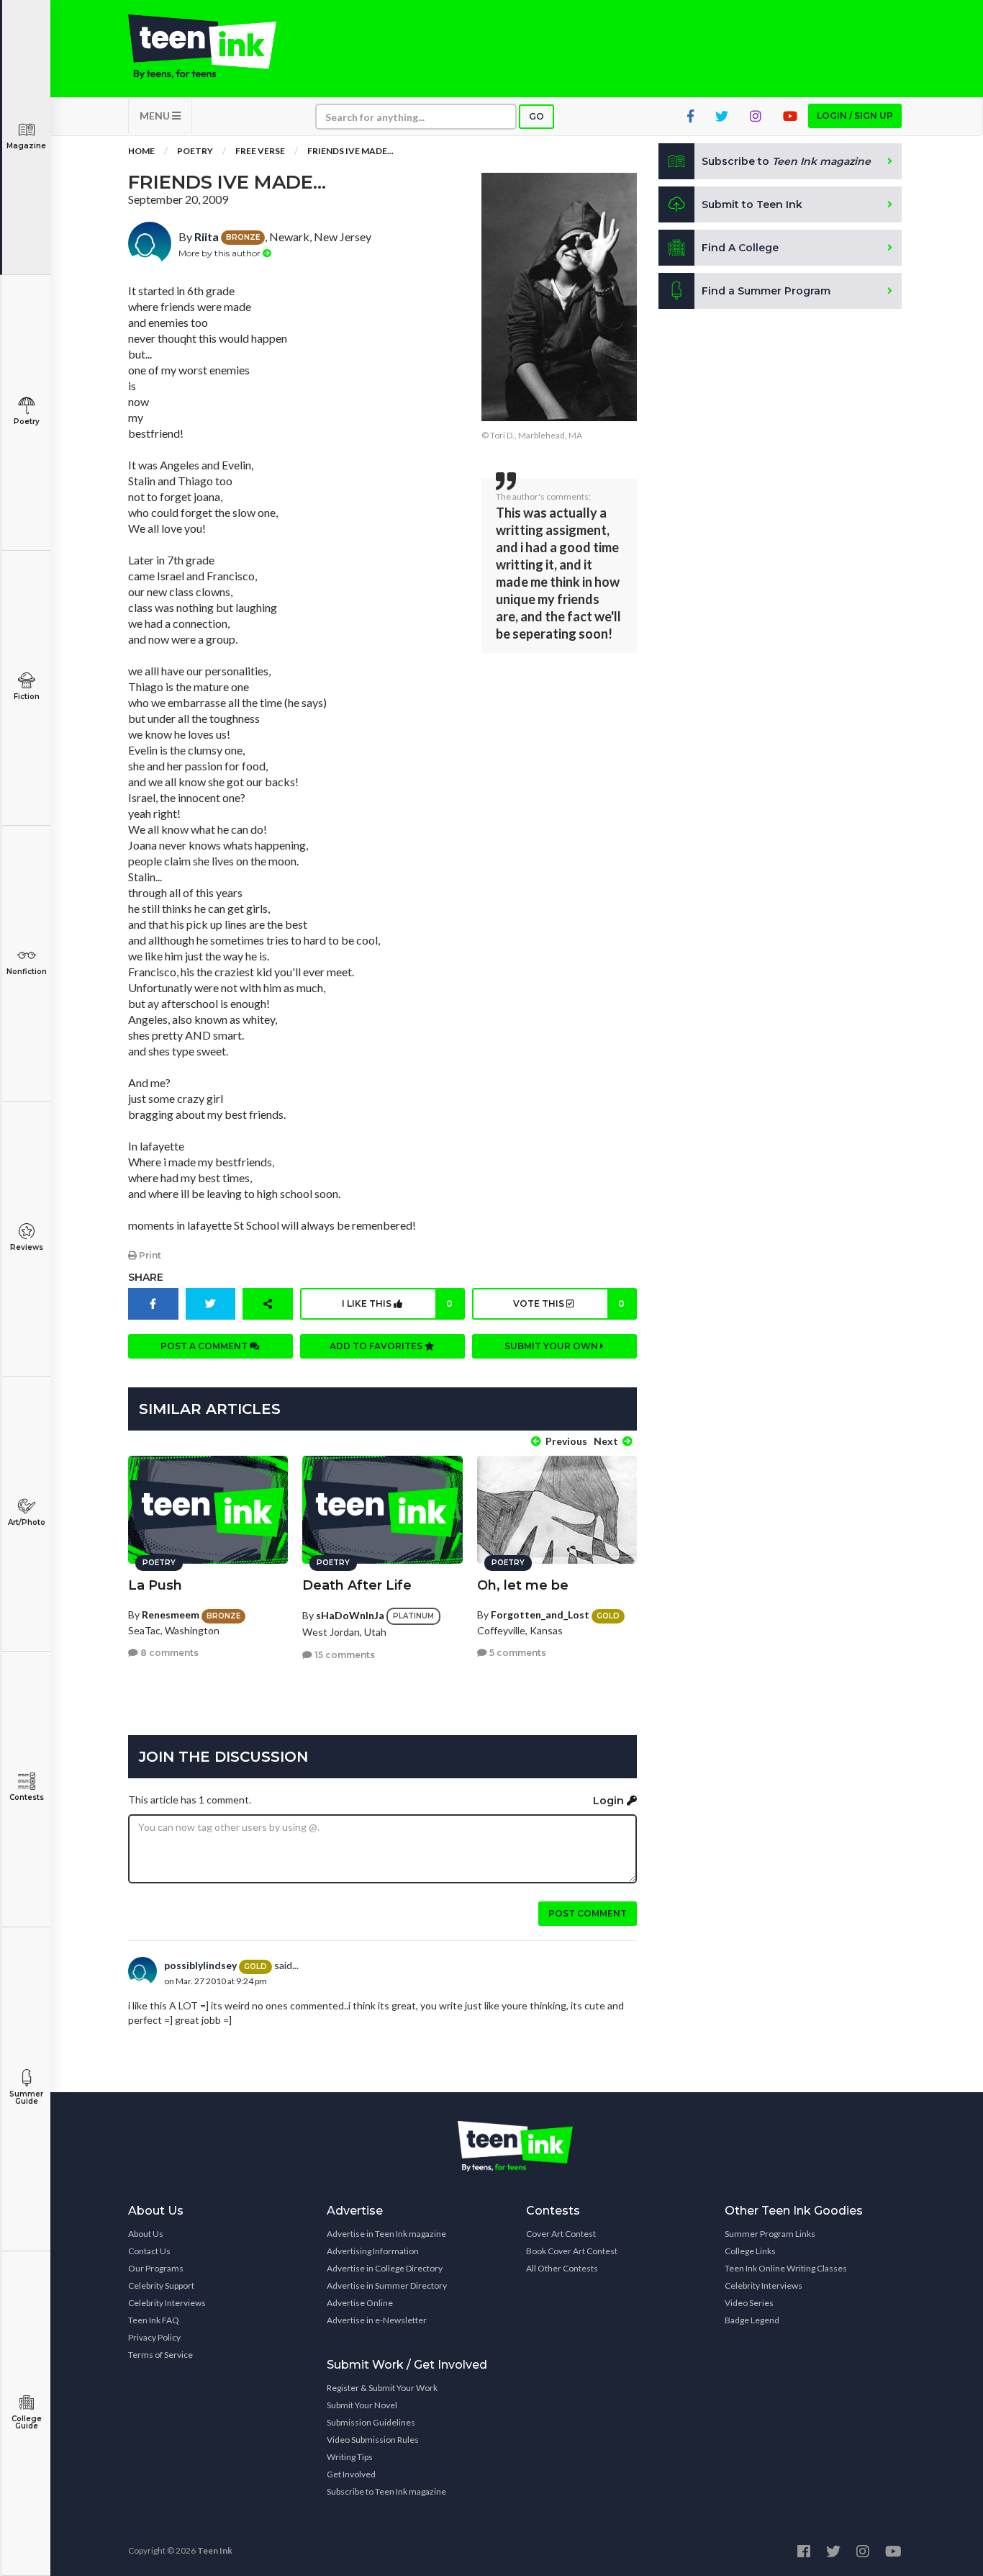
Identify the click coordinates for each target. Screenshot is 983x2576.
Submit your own (552, 1346)
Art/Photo (27, 1522)
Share (146, 1277)
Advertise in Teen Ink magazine (386, 2234)
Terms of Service (160, 2355)
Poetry (27, 422)
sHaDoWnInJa (350, 1615)
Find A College (740, 248)
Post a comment (205, 1346)
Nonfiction (27, 972)
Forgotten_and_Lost (540, 1614)
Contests (27, 1797)
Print (149, 1255)
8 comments (168, 1653)
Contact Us (149, 2251)
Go (536, 116)
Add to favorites (377, 1346)
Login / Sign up (855, 116)
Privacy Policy (154, 2337)
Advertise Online (360, 2303)
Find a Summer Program (766, 291)
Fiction (27, 697)
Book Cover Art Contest (572, 2251)
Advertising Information (373, 2251)
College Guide (27, 2422)
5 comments (517, 1653)
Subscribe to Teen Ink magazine (386, 2491)
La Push (155, 1585)
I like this (397, 1303)
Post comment (588, 1913)
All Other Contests (562, 2268)
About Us (146, 2234)
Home (141, 151)
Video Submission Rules (373, 2440)
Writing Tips (350, 2457)
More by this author (221, 253)
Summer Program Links (770, 2234)
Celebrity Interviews (167, 2303)
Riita (207, 237)
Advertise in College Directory (385, 2268)
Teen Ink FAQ (154, 2320)
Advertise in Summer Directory (387, 2285)
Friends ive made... (350, 151)
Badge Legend (752, 2320)
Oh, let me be (523, 1585)
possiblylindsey (200, 1965)
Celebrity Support (161, 2285)
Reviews (27, 1247)
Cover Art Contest (561, 2234)
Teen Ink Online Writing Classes (786, 2268)
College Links (750, 2251)
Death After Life (357, 1585)
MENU (156, 116)
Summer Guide (26, 2098)
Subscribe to (786, 161)
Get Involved (351, 2474)
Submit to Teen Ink (752, 204)
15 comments (344, 1655)
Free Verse (260, 151)
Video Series (749, 2303)
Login (610, 1801)
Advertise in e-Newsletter (377, 2320)
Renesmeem (171, 1614)
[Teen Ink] (217, 47)
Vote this (568, 1303)
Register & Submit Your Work (382, 2388)
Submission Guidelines (371, 2422)
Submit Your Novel (362, 2405)
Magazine (26, 146)
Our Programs (156, 2268)
